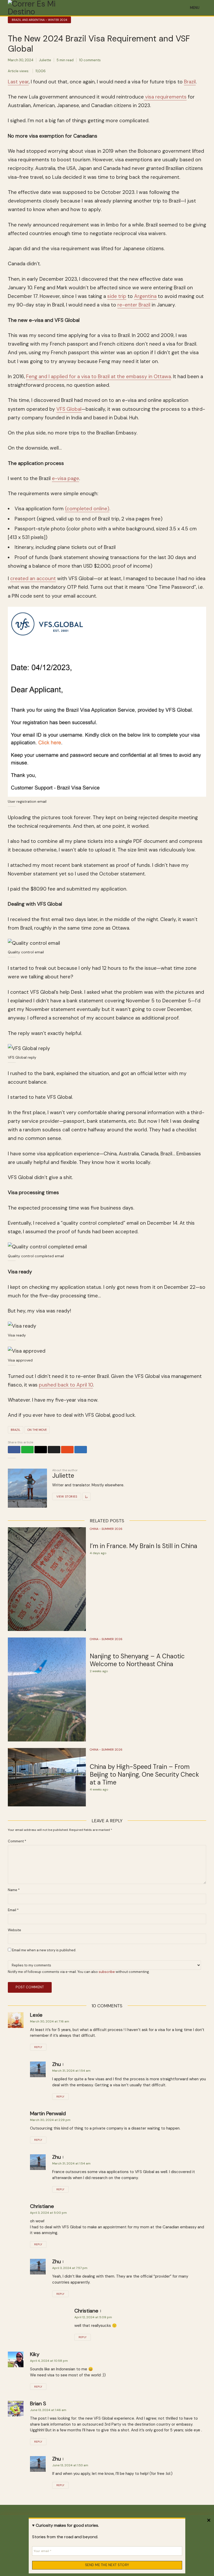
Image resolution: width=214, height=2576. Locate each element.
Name (14, 1890)
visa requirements (165, 97)
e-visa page (66, 478)
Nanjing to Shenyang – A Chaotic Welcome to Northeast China (137, 1660)
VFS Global (69, 409)
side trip (117, 296)
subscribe (107, 1972)
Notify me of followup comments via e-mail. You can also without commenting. (79, 1972)
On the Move (37, 1430)
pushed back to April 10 (66, 1385)
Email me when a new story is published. (44, 1950)
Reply (38, 2047)
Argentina (145, 296)
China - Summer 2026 (106, 1529)
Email (13, 1910)
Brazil (190, 82)
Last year (18, 82)
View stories (67, 1496)
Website (14, 1930)
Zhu (57, 2064)
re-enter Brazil (134, 305)
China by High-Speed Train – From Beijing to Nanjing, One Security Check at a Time (144, 1775)
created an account (33, 578)
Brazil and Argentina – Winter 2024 (39, 20)
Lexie (36, 2015)
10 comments (90, 60)
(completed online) (87, 509)
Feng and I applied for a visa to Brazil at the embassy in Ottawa (99, 376)
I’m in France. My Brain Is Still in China (144, 1546)
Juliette (45, 60)
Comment (17, 1841)
